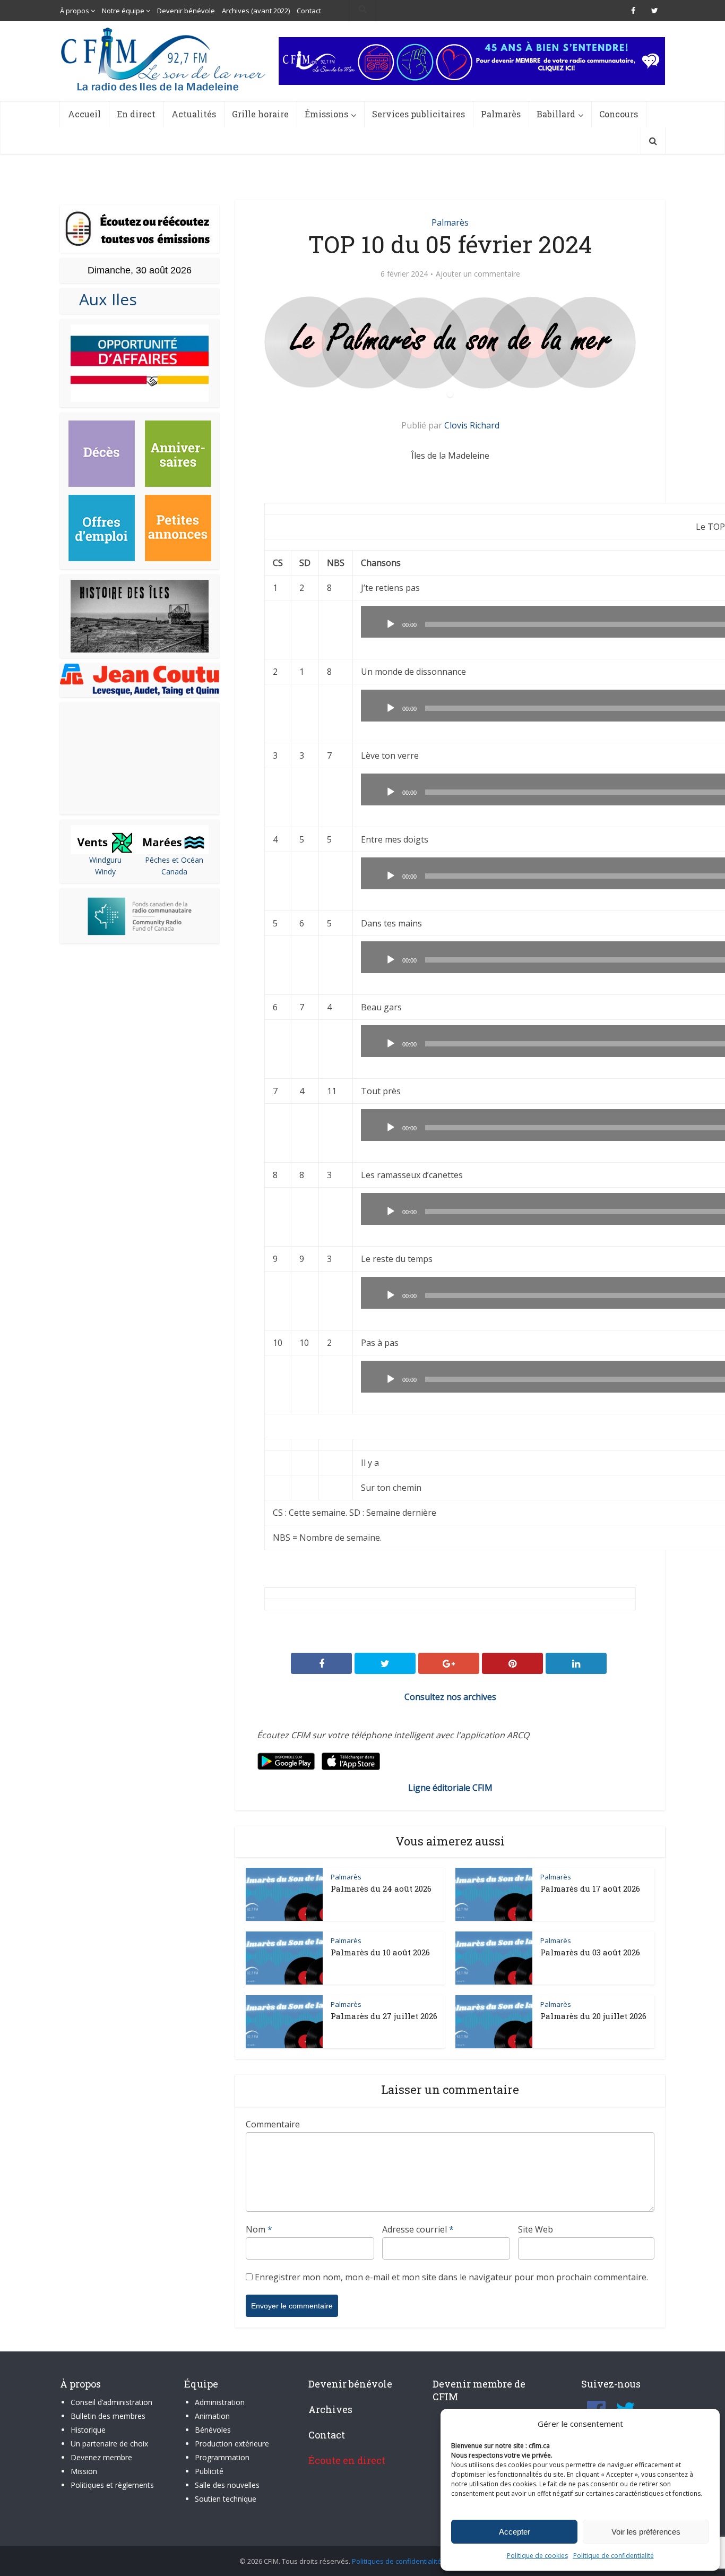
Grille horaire (260, 114)
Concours (619, 114)
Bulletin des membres (108, 2416)
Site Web (536, 2229)
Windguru (105, 860)
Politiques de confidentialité (397, 2561)
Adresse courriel (418, 2229)
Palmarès (501, 114)
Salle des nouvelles (227, 2485)
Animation (212, 2416)
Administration (220, 2402)
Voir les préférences (646, 2532)
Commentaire (273, 2124)
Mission (84, 2471)
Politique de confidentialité (614, 2556)
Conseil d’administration (111, 2402)
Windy (105, 871)
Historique (88, 2430)
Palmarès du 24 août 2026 (381, 1888)
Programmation (222, 2457)
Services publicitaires (418, 114)
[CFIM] (165, 59)
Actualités (194, 114)
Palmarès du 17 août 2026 (590, 1888)
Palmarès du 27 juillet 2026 (384, 2016)
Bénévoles (213, 2430)
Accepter (515, 2532)
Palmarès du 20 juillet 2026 (593, 2016)
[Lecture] (391, 624)
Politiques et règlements (112, 2485)
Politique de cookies (537, 2556)
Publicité (209, 2471)
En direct (136, 114)
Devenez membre (101, 2457)
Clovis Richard (472, 425)
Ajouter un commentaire (478, 274)
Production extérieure (232, 2444)
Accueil (84, 114)
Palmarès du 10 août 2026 (380, 1952)
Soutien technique (226, 2499)
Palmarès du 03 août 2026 (590, 1952)
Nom (259, 2229)
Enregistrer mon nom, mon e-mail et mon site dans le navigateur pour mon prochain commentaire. (451, 2277)
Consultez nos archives (450, 1697)
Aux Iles (104, 299)
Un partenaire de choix (109, 2444)
